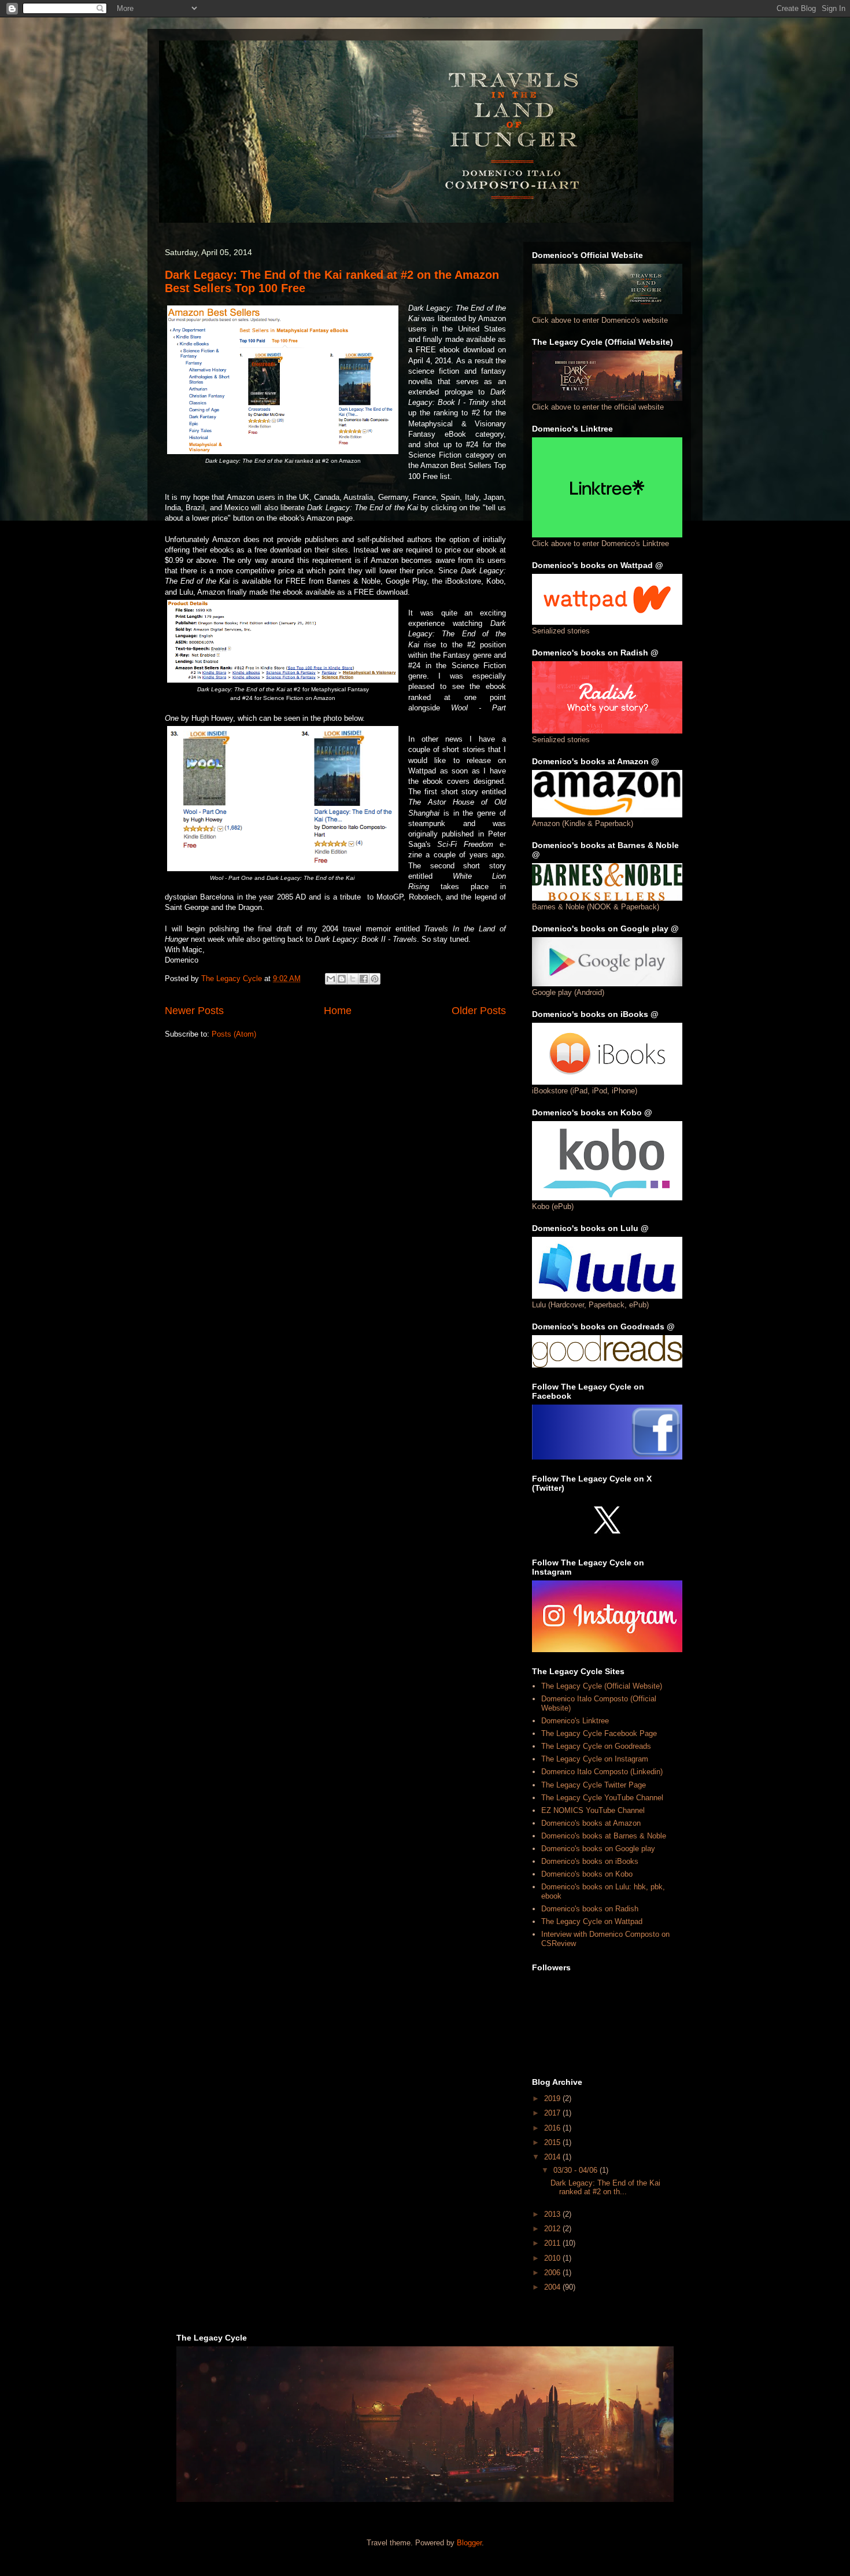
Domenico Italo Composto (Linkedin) (602, 1772)
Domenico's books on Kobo (587, 1874)
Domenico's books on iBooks (590, 1861)
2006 (553, 2273)
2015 (553, 2142)
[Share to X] (353, 979)
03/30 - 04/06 (576, 2170)
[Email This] (331, 979)
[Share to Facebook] (364, 979)
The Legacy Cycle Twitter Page (594, 1785)
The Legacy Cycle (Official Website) (602, 1686)
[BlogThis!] (342, 979)
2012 (553, 2229)
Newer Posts (194, 1011)
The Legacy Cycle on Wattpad (592, 1921)
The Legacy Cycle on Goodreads (596, 1746)
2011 (553, 2243)
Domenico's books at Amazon (591, 1823)
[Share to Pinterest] (375, 979)
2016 (553, 2128)
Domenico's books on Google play (598, 1849)
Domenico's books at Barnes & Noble (604, 1836)
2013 (553, 2214)
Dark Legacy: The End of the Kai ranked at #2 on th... (605, 2188)
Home (338, 1011)
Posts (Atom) (234, 1034)
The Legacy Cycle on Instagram (595, 1759)
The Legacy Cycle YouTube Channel (602, 1798)
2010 (553, 2258)
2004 (553, 2287)
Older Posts (479, 1011)
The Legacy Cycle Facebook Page (599, 1733)
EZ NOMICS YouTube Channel (593, 1810)
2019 (553, 2098)
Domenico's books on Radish (590, 1909)
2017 (553, 2113)
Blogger (469, 2543)
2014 (553, 2157)
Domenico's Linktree (575, 1721)
